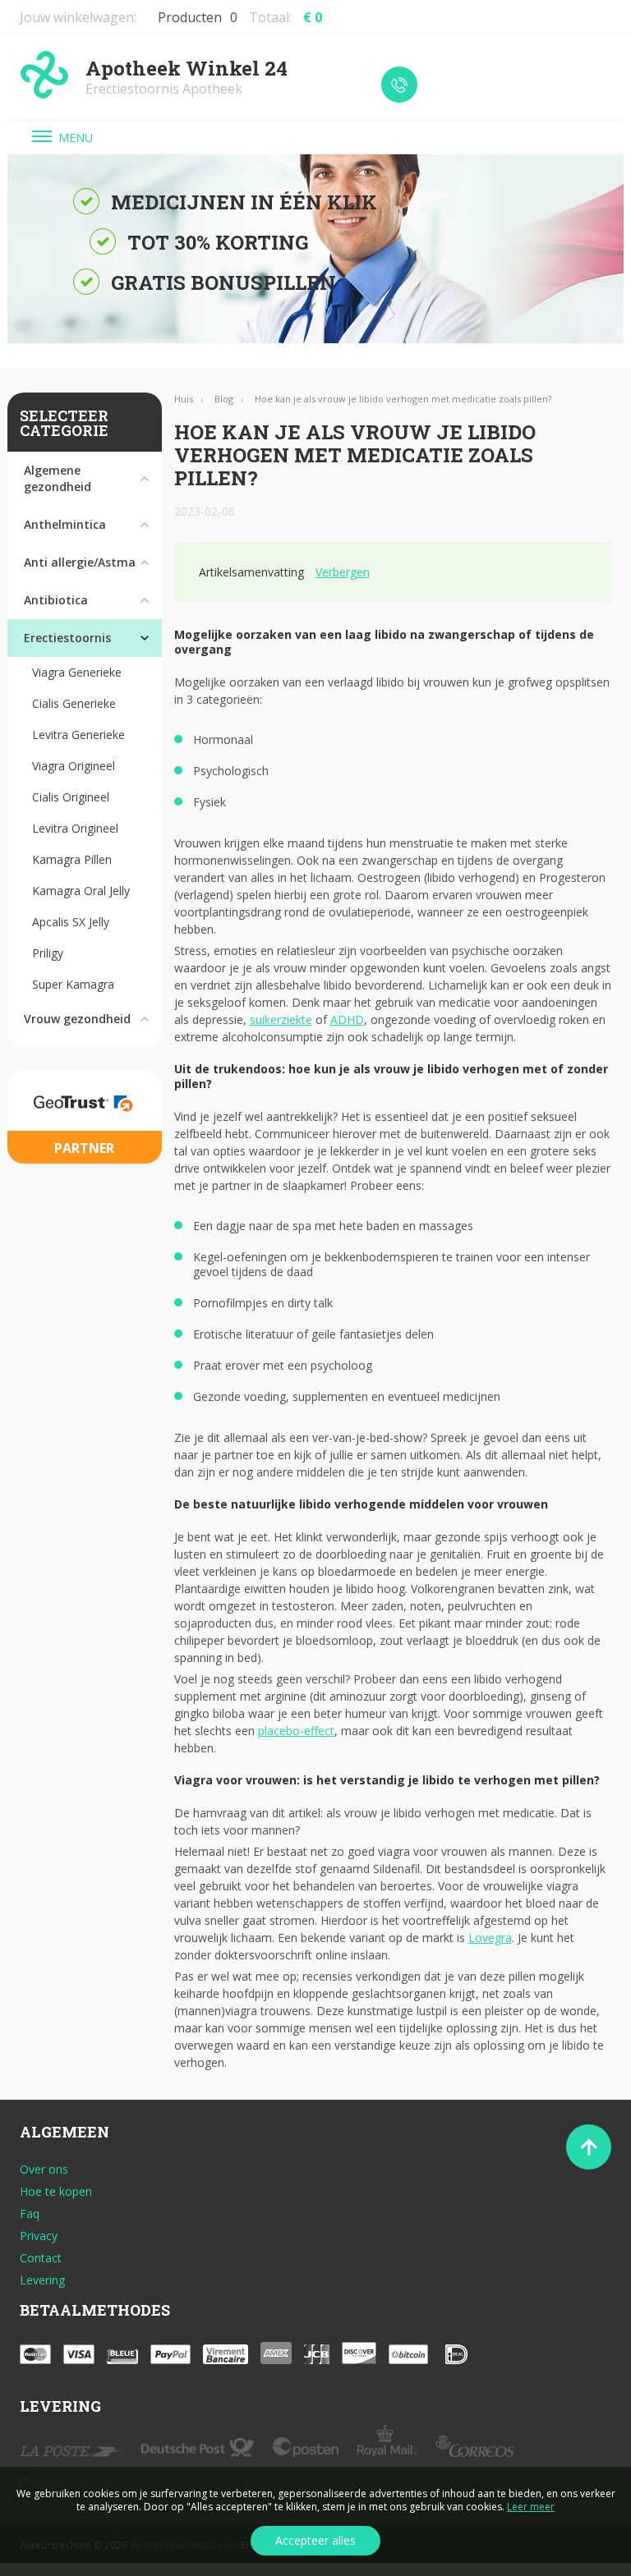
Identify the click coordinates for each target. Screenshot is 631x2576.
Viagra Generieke (77, 672)
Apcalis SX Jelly (71, 922)
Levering (42, 2280)
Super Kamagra (73, 984)
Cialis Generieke (74, 703)
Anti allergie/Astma (80, 562)
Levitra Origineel (75, 828)
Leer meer (531, 2507)
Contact (41, 2258)
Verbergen (343, 572)
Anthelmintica (65, 524)
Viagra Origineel (74, 766)
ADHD (347, 1019)
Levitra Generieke (78, 735)
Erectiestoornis (67, 638)
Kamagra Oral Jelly (81, 891)
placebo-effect (296, 1731)
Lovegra (490, 1938)
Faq (30, 2214)
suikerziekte (281, 1019)
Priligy (48, 953)
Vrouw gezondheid (77, 1019)
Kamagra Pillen (72, 859)
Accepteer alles (315, 2540)
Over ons (44, 2170)
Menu (76, 138)
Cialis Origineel (71, 797)
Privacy (39, 2236)
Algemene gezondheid (58, 478)
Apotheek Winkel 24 (187, 77)
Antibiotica (56, 600)
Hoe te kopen (56, 2192)
